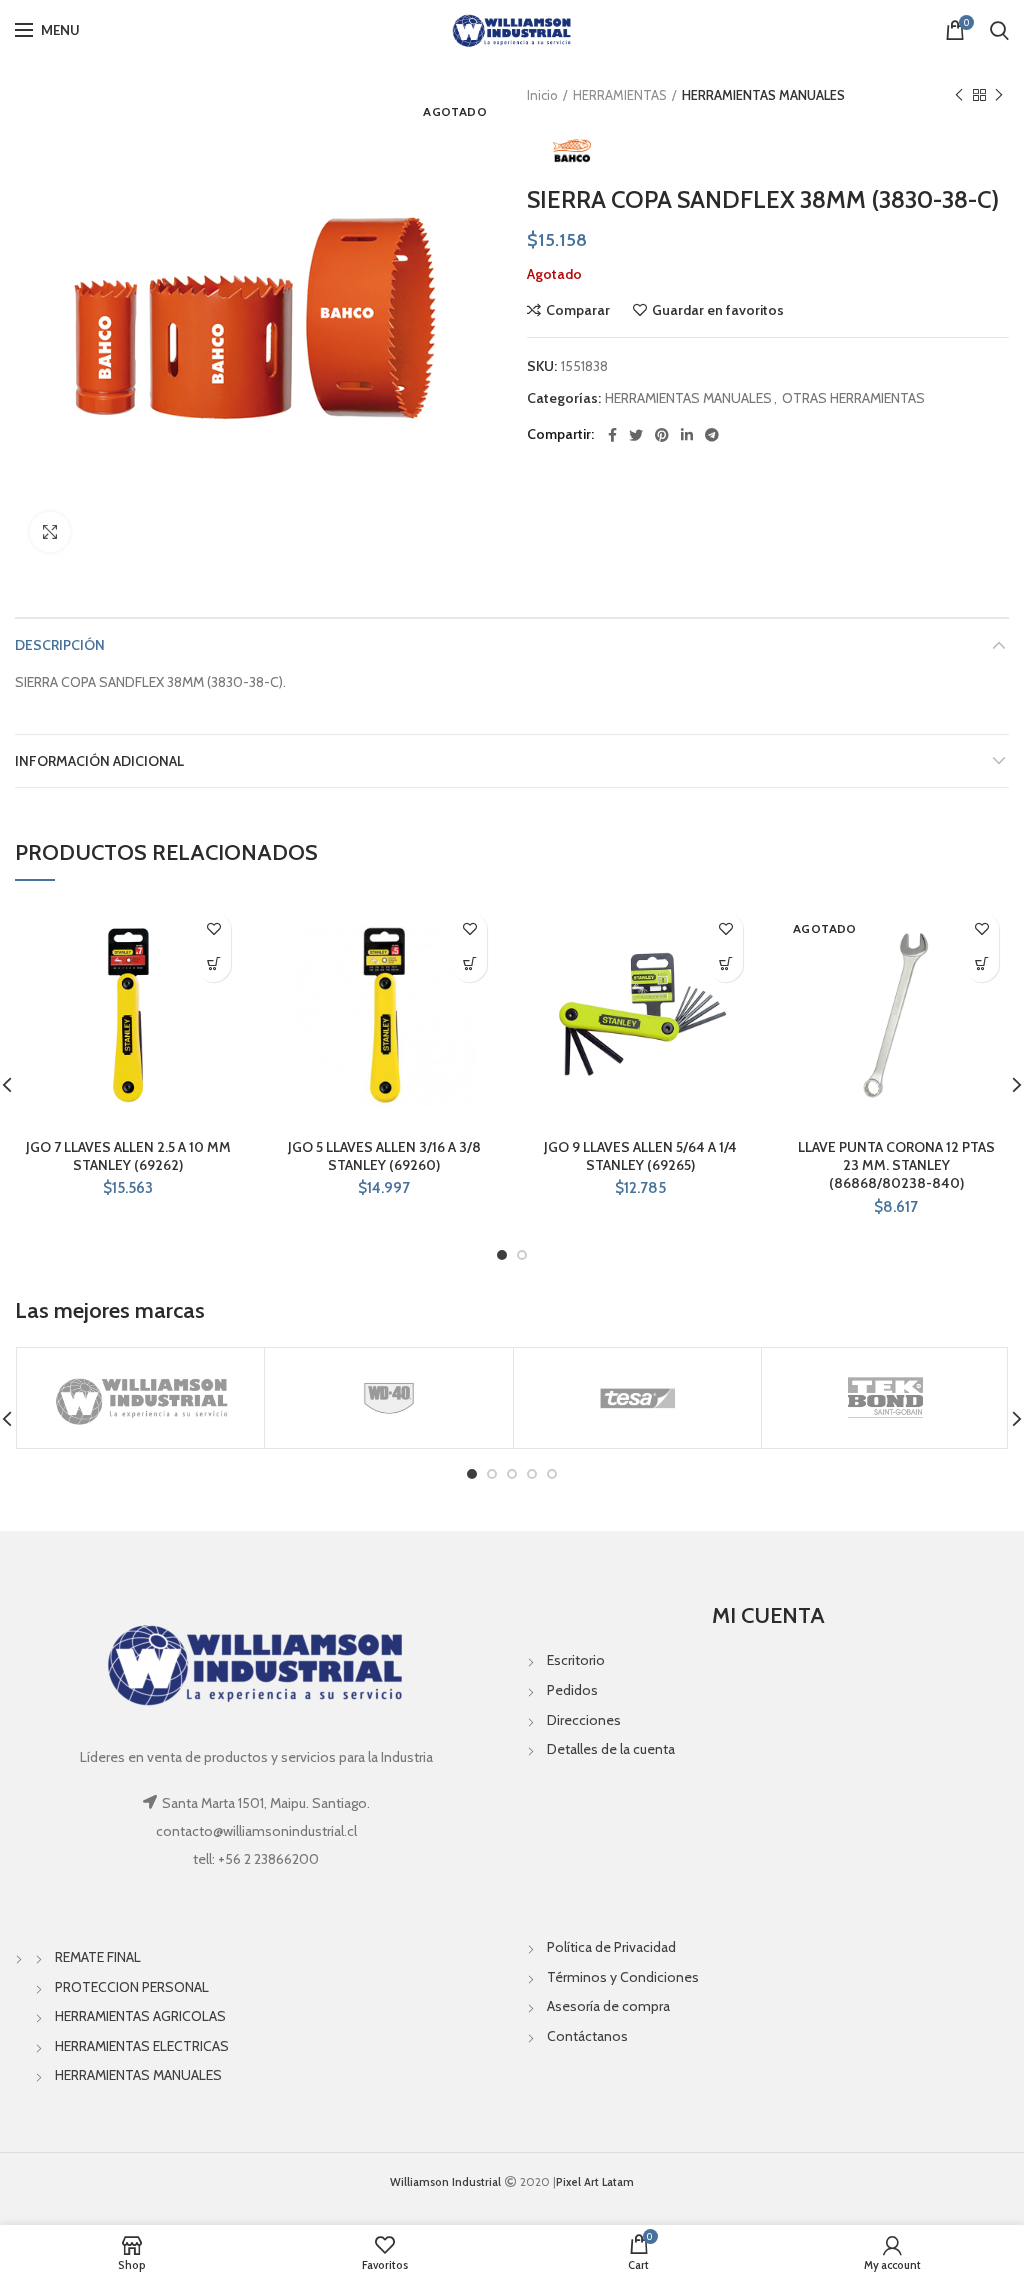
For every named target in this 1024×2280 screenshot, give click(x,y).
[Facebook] (612, 435)
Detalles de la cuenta (611, 1749)
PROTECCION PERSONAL (132, 1987)
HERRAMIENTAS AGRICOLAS (140, 2016)
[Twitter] (636, 435)
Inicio (542, 95)
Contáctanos (587, 2036)
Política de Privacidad (611, 1947)
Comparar (578, 310)
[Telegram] (712, 435)
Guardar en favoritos (718, 310)
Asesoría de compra (608, 2006)
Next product (999, 95)
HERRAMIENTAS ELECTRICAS (142, 2046)
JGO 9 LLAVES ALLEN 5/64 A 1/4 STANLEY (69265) (640, 1156)
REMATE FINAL (98, 1957)
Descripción (60, 645)
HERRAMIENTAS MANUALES (763, 95)
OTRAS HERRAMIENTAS (853, 398)
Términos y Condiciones (623, 1977)
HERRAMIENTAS (620, 95)
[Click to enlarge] (50, 532)
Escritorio (576, 1660)
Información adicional (99, 761)
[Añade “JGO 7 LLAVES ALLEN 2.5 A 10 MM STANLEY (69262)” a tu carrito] (213, 964)
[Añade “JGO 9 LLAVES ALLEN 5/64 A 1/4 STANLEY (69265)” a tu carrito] (725, 964)
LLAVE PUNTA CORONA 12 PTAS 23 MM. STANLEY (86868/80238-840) (896, 1165)
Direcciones (584, 1720)
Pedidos (572, 1690)
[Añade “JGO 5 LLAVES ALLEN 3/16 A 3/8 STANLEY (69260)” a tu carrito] (469, 964)
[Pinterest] (662, 435)
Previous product (959, 95)
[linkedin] (687, 435)
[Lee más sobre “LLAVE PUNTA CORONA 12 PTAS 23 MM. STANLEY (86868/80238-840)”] (981, 964)
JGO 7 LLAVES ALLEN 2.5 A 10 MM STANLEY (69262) (128, 1156)
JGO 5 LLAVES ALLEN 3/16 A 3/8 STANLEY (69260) (384, 1156)
